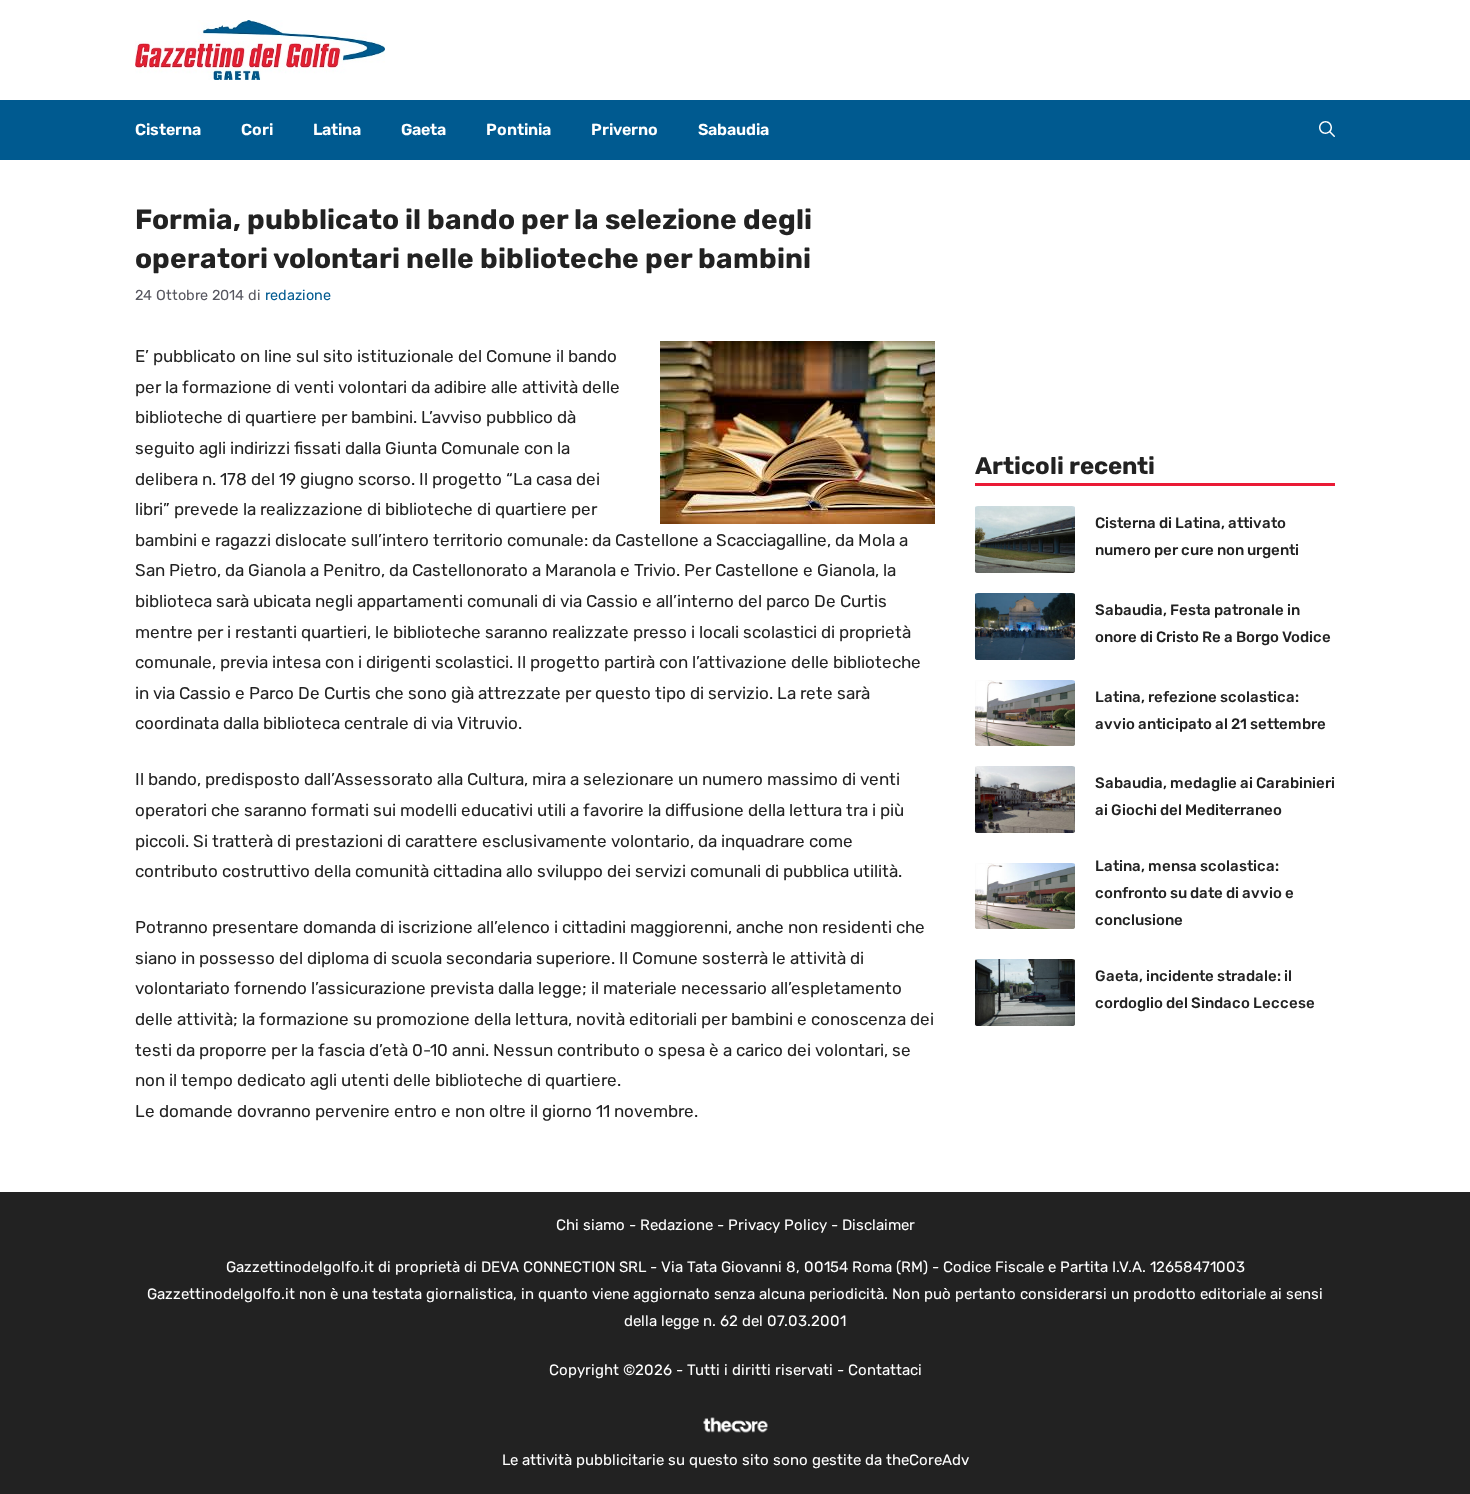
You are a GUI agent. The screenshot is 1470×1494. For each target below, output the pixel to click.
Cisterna (168, 129)
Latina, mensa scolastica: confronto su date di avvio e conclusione (1194, 893)
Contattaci (885, 1370)
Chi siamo (590, 1225)
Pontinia (518, 129)
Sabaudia (733, 129)
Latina (337, 129)
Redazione (676, 1225)
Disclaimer (878, 1225)
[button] (1327, 130)
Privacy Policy (777, 1225)
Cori (257, 129)
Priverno (624, 129)
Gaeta (423, 129)
